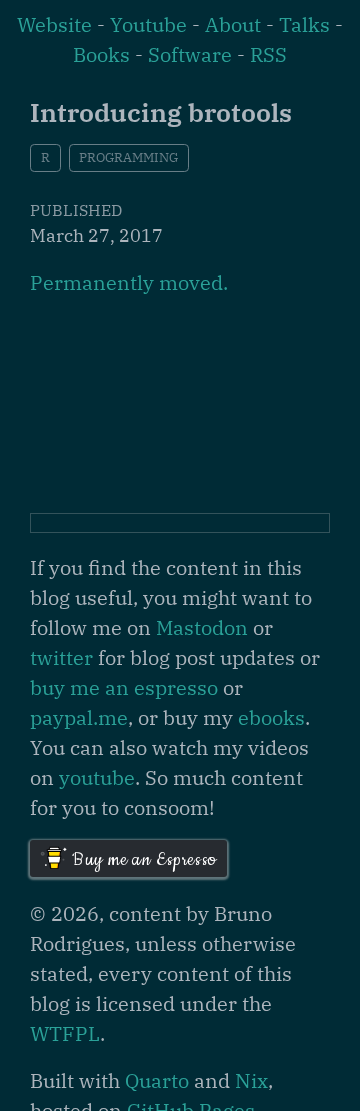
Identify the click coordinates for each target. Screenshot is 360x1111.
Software (190, 54)
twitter (61, 657)
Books (101, 54)
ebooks (271, 717)
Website (54, 24)
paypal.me (79, 717)
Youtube (148, 24)
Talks (304, 24)
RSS (268, 54)
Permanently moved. (129, 282)
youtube (97, 777)
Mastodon (202, 627)
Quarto (157, 1080)
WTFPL (65, 1033)
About (233, 24)
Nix (251, 1080)
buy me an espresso (124, 687)
